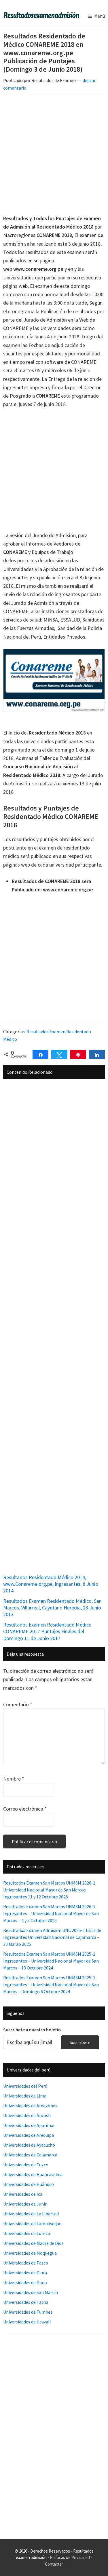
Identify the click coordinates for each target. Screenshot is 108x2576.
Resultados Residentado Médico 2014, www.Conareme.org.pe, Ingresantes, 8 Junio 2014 (51, 1584)
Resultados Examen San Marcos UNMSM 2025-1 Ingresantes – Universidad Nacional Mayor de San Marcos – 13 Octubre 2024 (51, 1961)
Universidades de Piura (25, 2273)
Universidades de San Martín (31, 2292)
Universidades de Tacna (26, 2302)
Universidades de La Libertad (31, 2214)
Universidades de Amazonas (30, 2106)
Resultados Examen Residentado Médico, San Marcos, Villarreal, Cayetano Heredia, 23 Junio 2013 (52, 1608)
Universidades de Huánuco (29, 2184)
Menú (100, 16)
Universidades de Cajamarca (30, 2155)
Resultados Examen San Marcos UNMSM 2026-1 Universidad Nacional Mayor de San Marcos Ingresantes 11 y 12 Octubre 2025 (49, 1890)
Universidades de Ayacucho (29, 2145)
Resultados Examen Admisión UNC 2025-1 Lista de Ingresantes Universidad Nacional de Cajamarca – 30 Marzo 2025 (52, 1937)
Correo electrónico (25, 1809)
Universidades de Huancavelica (33, 2174)
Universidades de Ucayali (27, 2322)
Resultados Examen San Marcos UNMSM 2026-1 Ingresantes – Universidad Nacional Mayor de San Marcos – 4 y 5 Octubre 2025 (51, 1913)
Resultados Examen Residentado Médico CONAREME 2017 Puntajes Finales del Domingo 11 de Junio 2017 (47, 1631)
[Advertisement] (54, 155)
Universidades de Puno (25, 2282)
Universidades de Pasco (26, 2263)
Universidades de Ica (23, 2194)
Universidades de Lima (25, 2096)
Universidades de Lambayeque (32, 2223)
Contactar (54, 2564)
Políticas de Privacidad (70, 2557)
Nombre (14, 1779)
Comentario (18, 1704)
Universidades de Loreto (27, 2233)
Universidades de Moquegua (30, 2253)
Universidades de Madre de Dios (33, 2243)
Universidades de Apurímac (29, 2125)
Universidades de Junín (25, 2204)
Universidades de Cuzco (26, 2165)
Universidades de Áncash (27, 2115)
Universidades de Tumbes (28, 2312)
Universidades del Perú (25, 2086)
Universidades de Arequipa (29, 2135)
